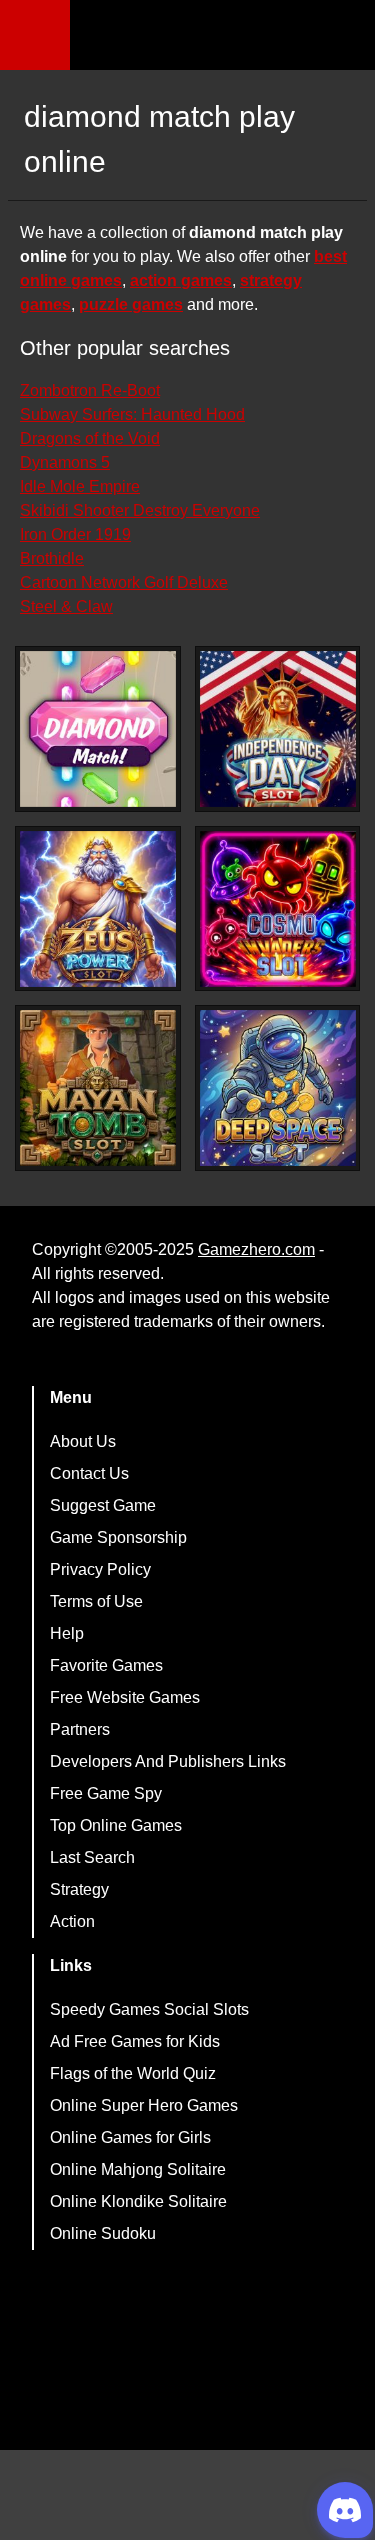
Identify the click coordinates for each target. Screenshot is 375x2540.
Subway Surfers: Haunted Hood (132, 414)
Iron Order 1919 (75, 534)
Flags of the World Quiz (133, 2073)
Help (67, 1633)
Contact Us (89, 1473)
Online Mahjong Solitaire (138, 2169)
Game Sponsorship (118, 1537)
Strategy (79, 1889)
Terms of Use (96, 1601)
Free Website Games (125, 1697)
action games (181, 280)
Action (72, 1921)
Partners (80, 1729)
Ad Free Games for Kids (135, 2041)
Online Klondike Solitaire (138, 2201)
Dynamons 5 (65, 462)
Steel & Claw (66, 606)
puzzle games (131, 304)
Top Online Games (116, 1825)
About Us (83, 1441)
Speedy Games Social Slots (149, 2009)
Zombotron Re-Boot (90, 390)
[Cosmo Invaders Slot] (278, 909)
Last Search (92, 1857)
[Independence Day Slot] (278, 729)
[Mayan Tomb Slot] (98, 1088)
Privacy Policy (100, 1569)
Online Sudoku (103, 2233)
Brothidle (52, 558)
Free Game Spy (106, 1793)
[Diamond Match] (98, 729)
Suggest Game (103, 1505)
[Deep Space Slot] (278, 1088)
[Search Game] (342, 39)
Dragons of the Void (90, 438)
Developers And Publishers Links (168, 1761)
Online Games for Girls (130, 2137)
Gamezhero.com (256, 1249)
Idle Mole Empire (80, 486)
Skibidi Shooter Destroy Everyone (140, 510)
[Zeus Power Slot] (98, 909)
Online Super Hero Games (144, 2105)
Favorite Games (106, 1665)
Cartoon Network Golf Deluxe (124, 582)
